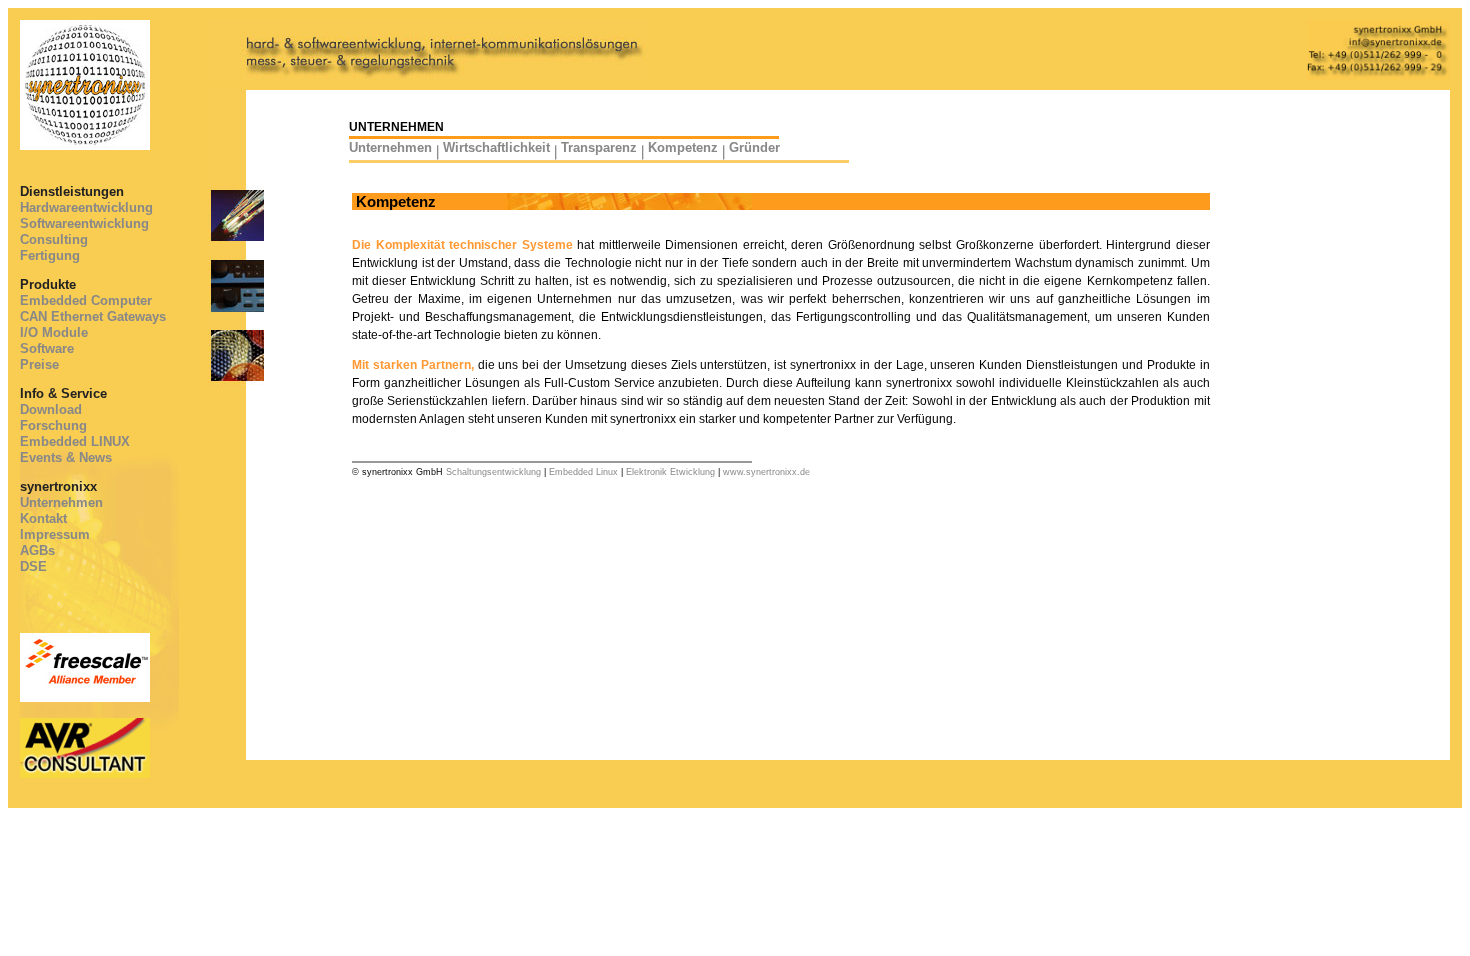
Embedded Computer (86, 300)
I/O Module (54, 332)
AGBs (37, 550)
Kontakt (43, 518)
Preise (39, 364)
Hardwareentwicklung (86, 207)
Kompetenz (683, 147)
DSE (33, 566)
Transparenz (599, 147)
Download (51, 409)
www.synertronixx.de (766, 472)
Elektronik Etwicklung (670, 472)
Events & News (66, 457)
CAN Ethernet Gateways (93, 316)
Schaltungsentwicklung (493, 472)
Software (47, 348)
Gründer (754, 147)
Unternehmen (61, 502)
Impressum (55, 534)
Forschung (53, 425)
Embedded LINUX (75, 441)
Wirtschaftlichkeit (496, 147)
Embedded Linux (583, 472)
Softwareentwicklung (84, 223)
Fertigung (50, 255)
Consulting (54, 239)
